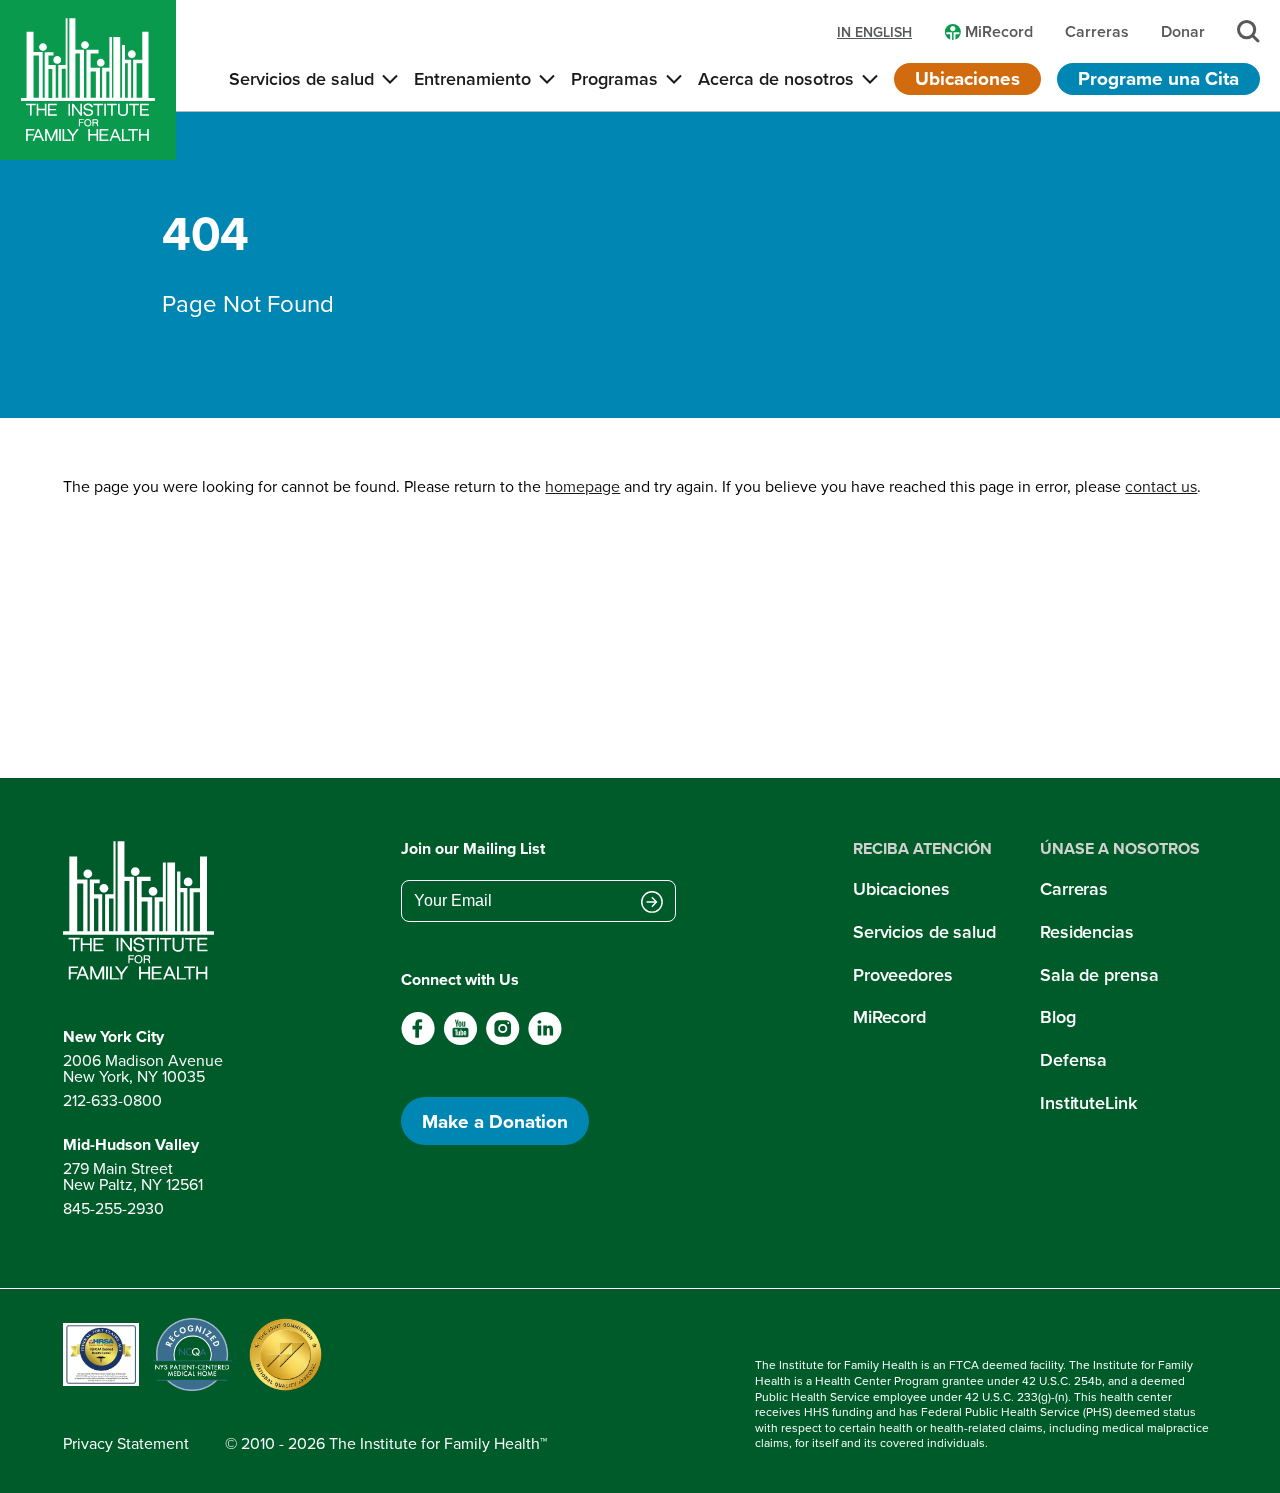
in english (874, 32)
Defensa (1073, 1059)
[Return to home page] (143, 911)
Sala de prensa (1099, 974)
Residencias (1087, 931)
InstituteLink (1088, 1102)
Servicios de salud (924, 931)
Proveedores (903, 974)
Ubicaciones (967, 78)
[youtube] (460, 1040)
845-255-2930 (113, 1208)
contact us (1161, 486)
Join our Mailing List (473, 848)
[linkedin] (544, 1040)
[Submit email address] (652, 903)
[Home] (88, 80)
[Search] (1248, 31)
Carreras (1074, 888)
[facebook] (418, 1040)
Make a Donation (495, 1121)
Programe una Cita (1158, 78)
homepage (582, 486)
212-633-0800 (112, 1100)
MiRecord (889, 1016)
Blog (1058, 1016)
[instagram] (502, 1040)
